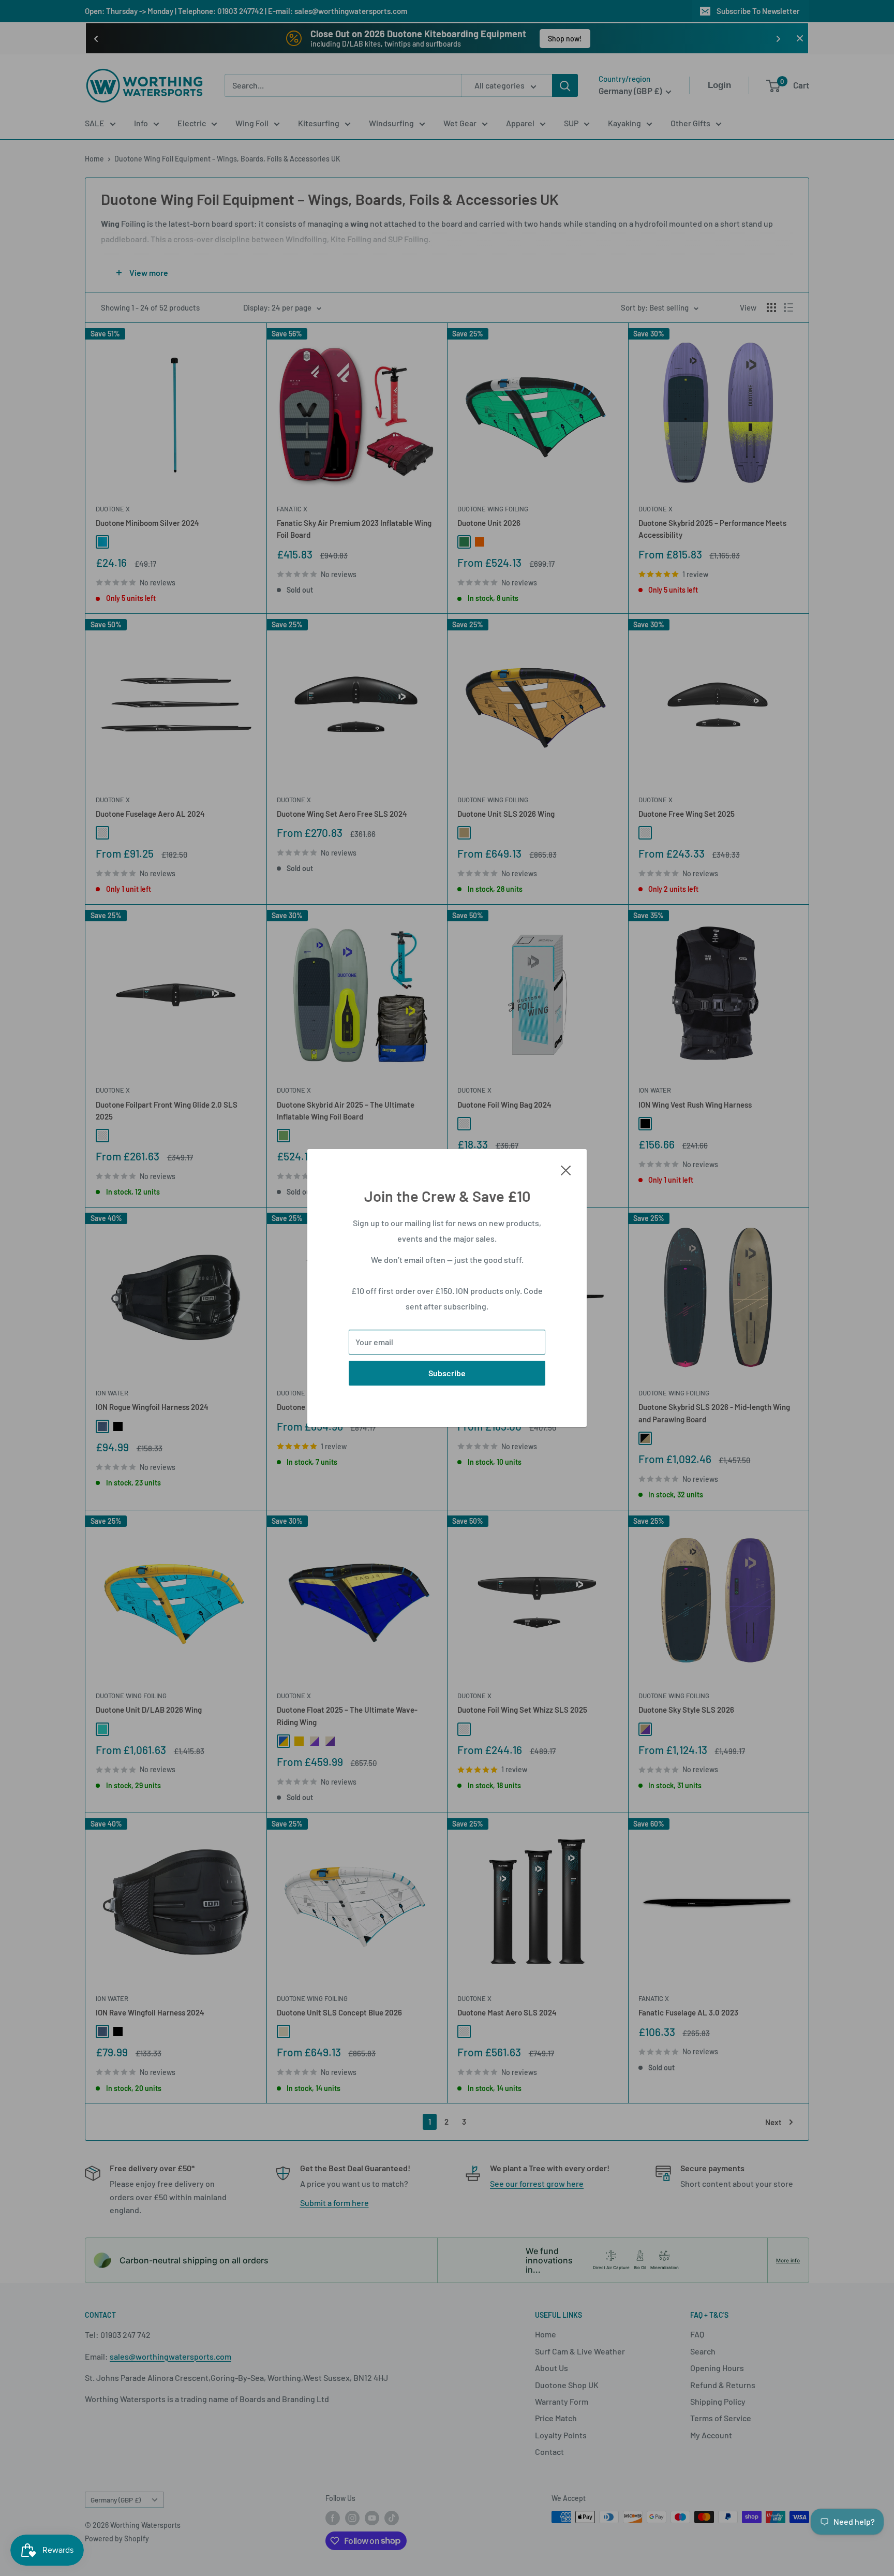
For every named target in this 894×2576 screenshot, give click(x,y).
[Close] (566, 1169)
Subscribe (447, 1373)
